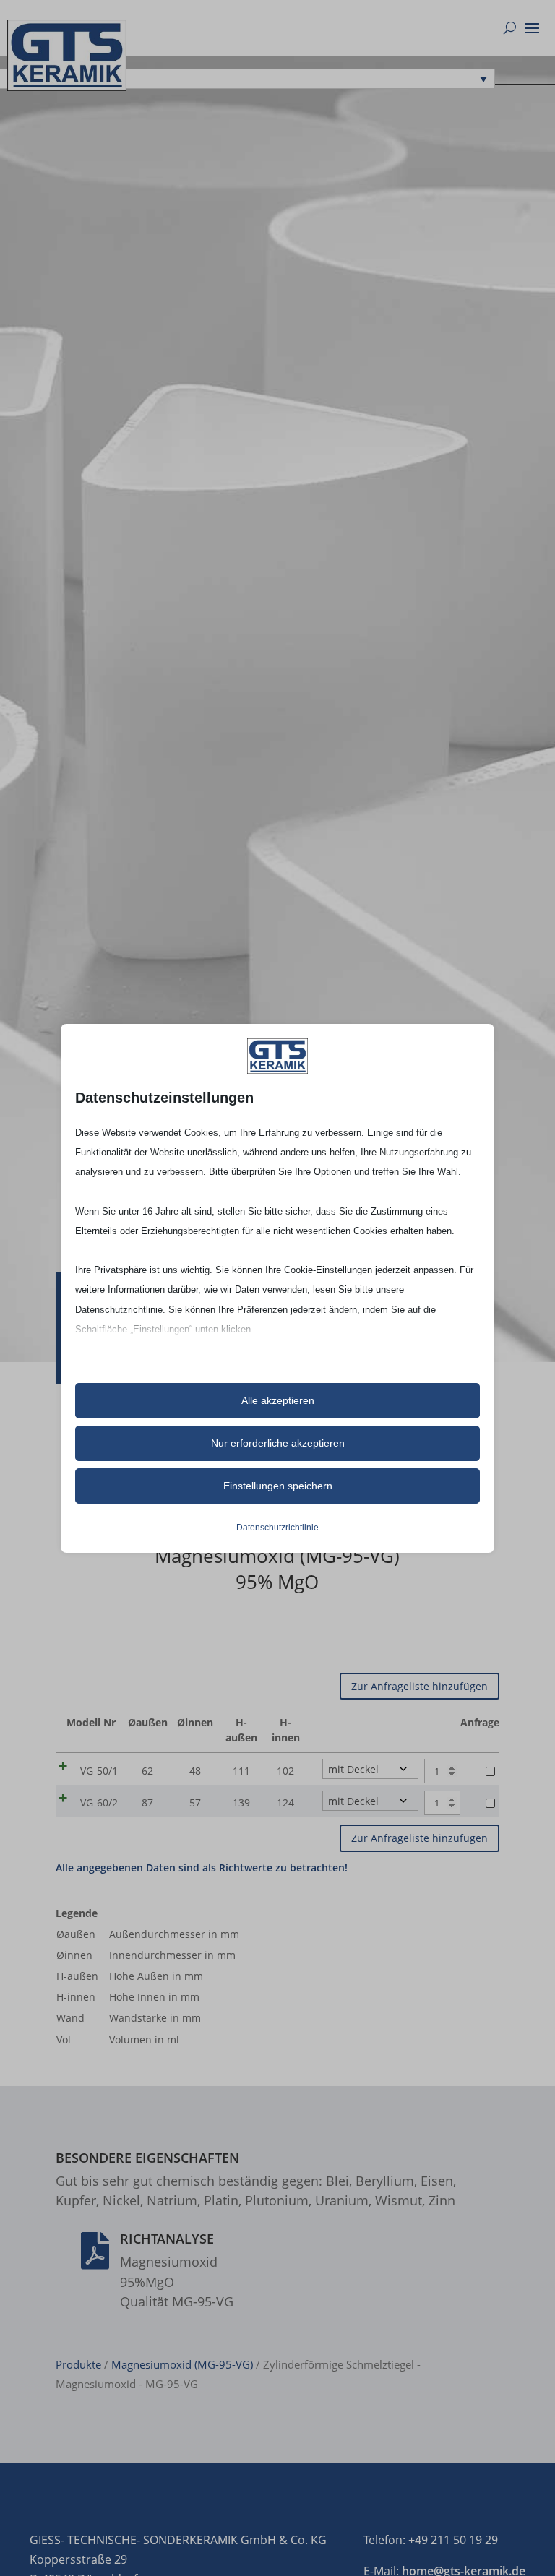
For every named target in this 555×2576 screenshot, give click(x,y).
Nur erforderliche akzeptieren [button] (278, 1443)
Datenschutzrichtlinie (277, 1528)
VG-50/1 (99, 1771)
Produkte (78, 2364)
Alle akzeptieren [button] (278, 1400)
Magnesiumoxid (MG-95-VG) (182, 2364)
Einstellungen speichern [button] (278, 1486)
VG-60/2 (99, 1802)
